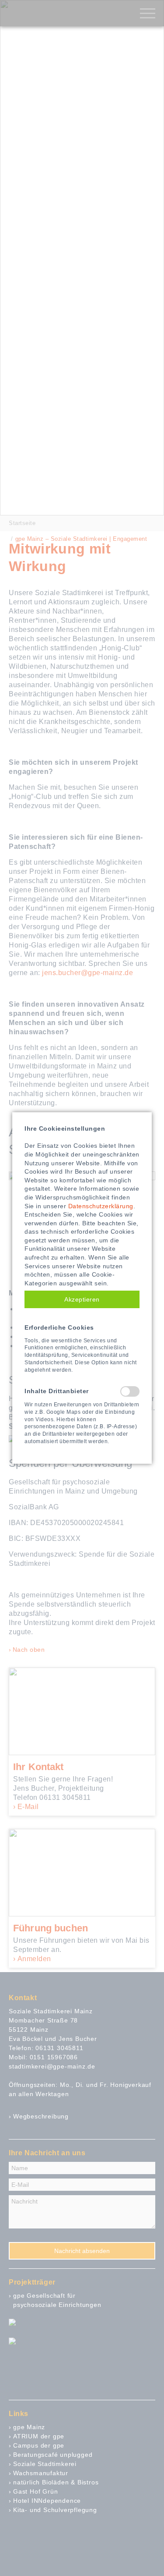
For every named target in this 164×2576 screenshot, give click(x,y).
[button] (82, 1299)
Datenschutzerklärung (101, 1206)
